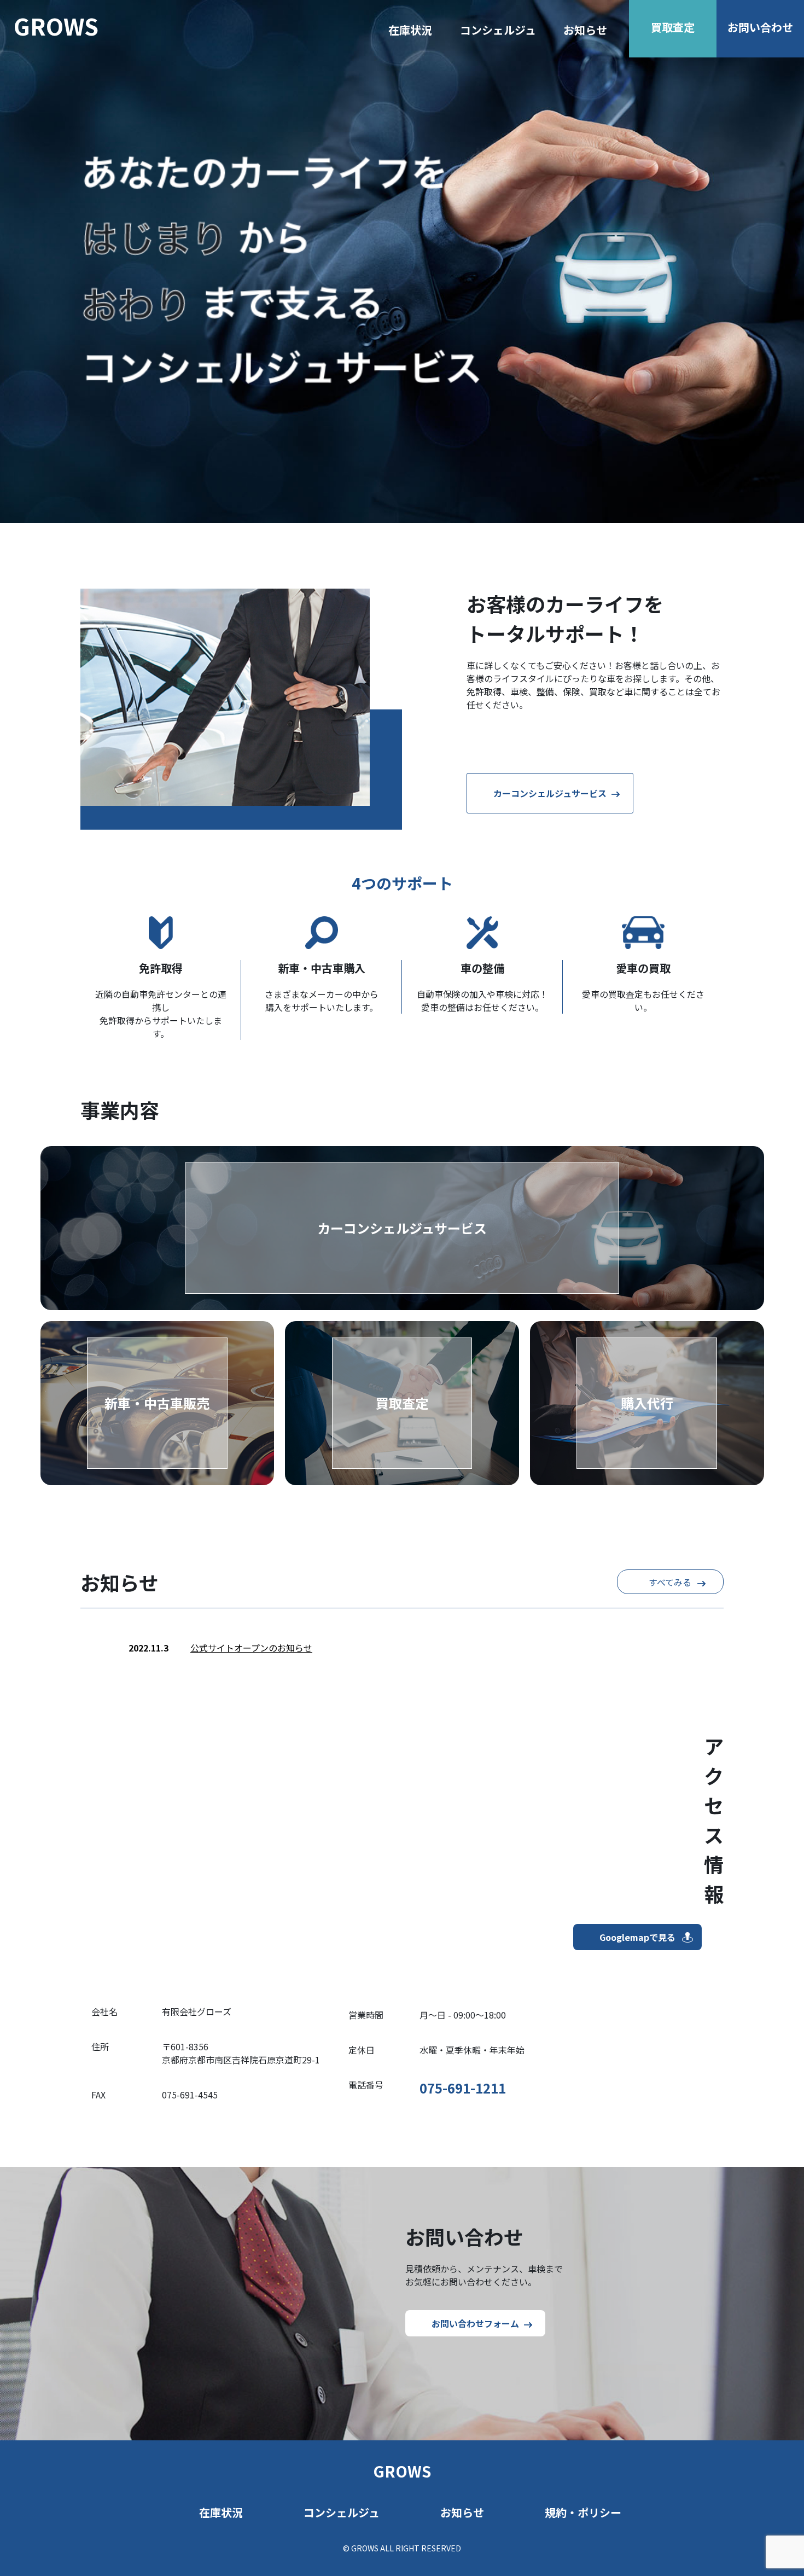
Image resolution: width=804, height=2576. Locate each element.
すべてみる (670, 1582)
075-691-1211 (463, 2088)
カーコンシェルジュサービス (550, 793)
